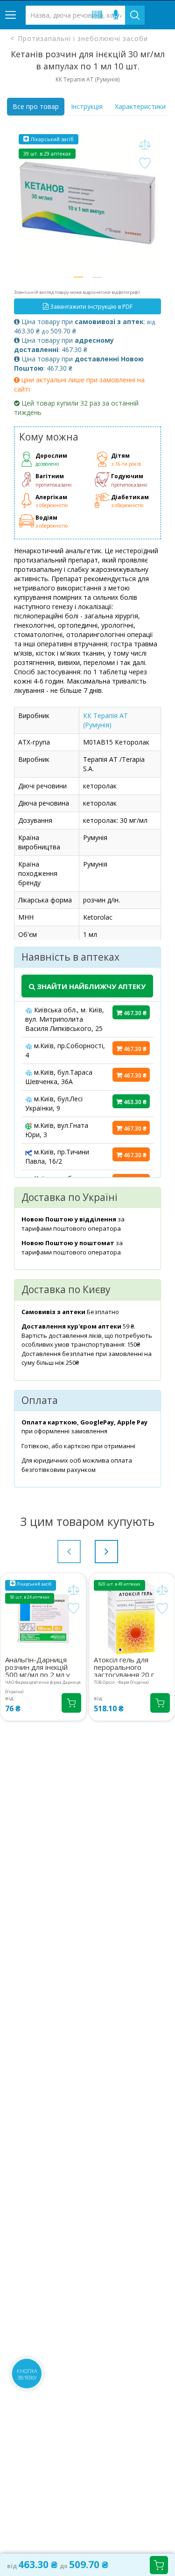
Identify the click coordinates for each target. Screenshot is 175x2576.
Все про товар (36, 106)
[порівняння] (145, 145)
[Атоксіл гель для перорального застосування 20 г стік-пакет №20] (132, 1618)
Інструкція (87, 106)
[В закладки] (145, 164)
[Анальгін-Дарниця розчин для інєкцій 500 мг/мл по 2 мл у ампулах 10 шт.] (43, 1618)
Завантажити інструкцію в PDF (91, 307)
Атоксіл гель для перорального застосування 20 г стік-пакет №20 (124, 1666)
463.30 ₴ (134, 1102)
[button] (78, 277)
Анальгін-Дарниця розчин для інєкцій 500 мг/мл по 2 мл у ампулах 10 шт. (38, 1666)
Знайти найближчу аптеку (90, 986)
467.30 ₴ (134, 1013)
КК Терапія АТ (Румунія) (105, 720)
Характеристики (140, 106)
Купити (159, 2565)
